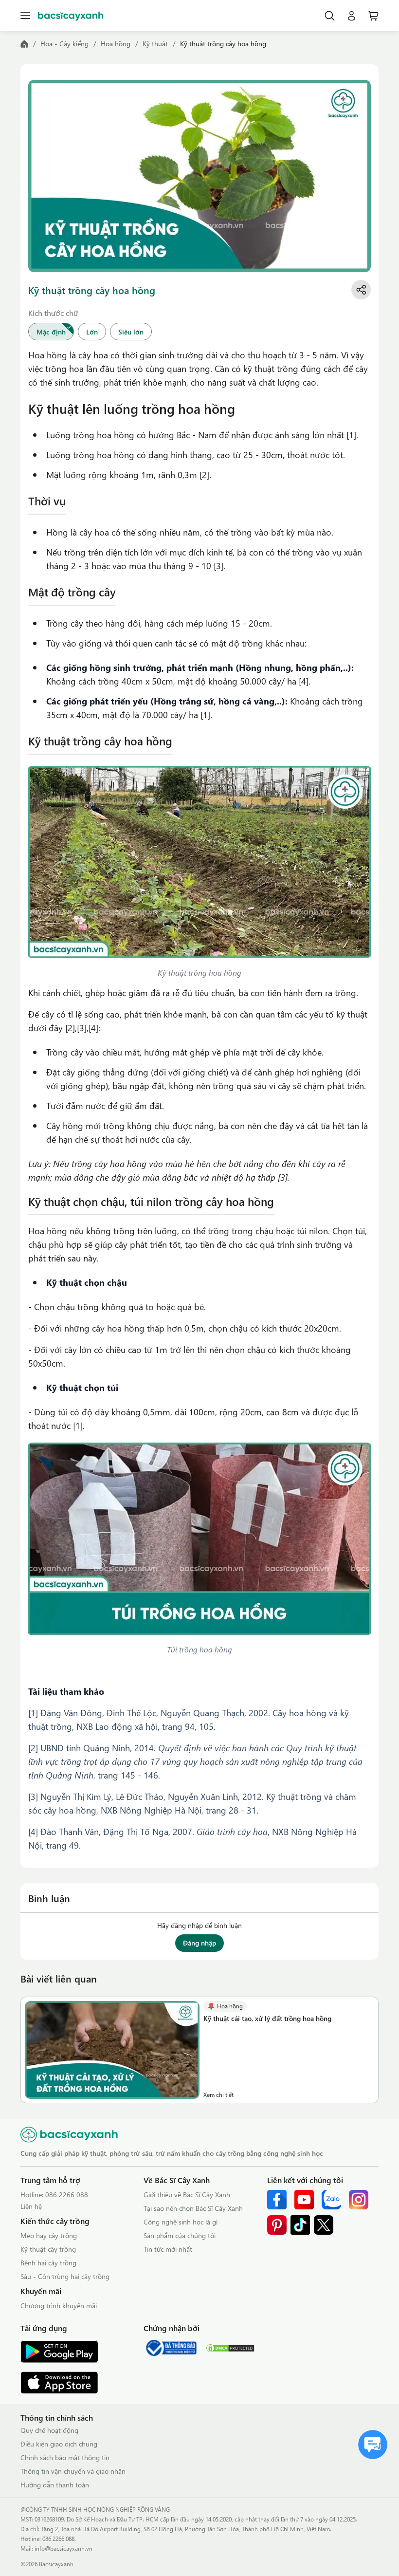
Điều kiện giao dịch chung (59, 2444)
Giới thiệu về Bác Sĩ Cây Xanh (187, 2195)
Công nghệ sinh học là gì (181, 2222)
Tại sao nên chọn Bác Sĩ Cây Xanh (193, 2208)
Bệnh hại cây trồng (48, 2263)
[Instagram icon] (359, 2200)
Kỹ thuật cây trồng (48, 2249)
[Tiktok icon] (300, 2225)
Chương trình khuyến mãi (59, 2306)
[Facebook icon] (277, 2200)
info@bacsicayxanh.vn (63, 2548)
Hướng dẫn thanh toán (55, 2485)
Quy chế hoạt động (49, 2430)
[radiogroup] (199, 332)
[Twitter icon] (324, 2225)
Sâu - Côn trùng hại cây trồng (65, 2276)
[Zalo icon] (331, 2200)
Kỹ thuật (155, 44)
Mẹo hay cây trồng (49, 2235)
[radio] (51, 332)
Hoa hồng (116, 44)
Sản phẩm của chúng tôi (180, 2235)
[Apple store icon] (59, 2383)
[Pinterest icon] (277, 2225)
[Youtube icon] (304, 2200)
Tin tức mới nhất (168, 2249)
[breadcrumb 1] (24, 44)
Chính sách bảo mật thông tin (65, 2457)
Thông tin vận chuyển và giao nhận (73, 2471)
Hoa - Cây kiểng (64, 44)
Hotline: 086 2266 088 (54, 2195)
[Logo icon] (71, 16)
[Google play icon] (59, 2352)
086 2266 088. (59, 2539)
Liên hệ (31, 2206)
